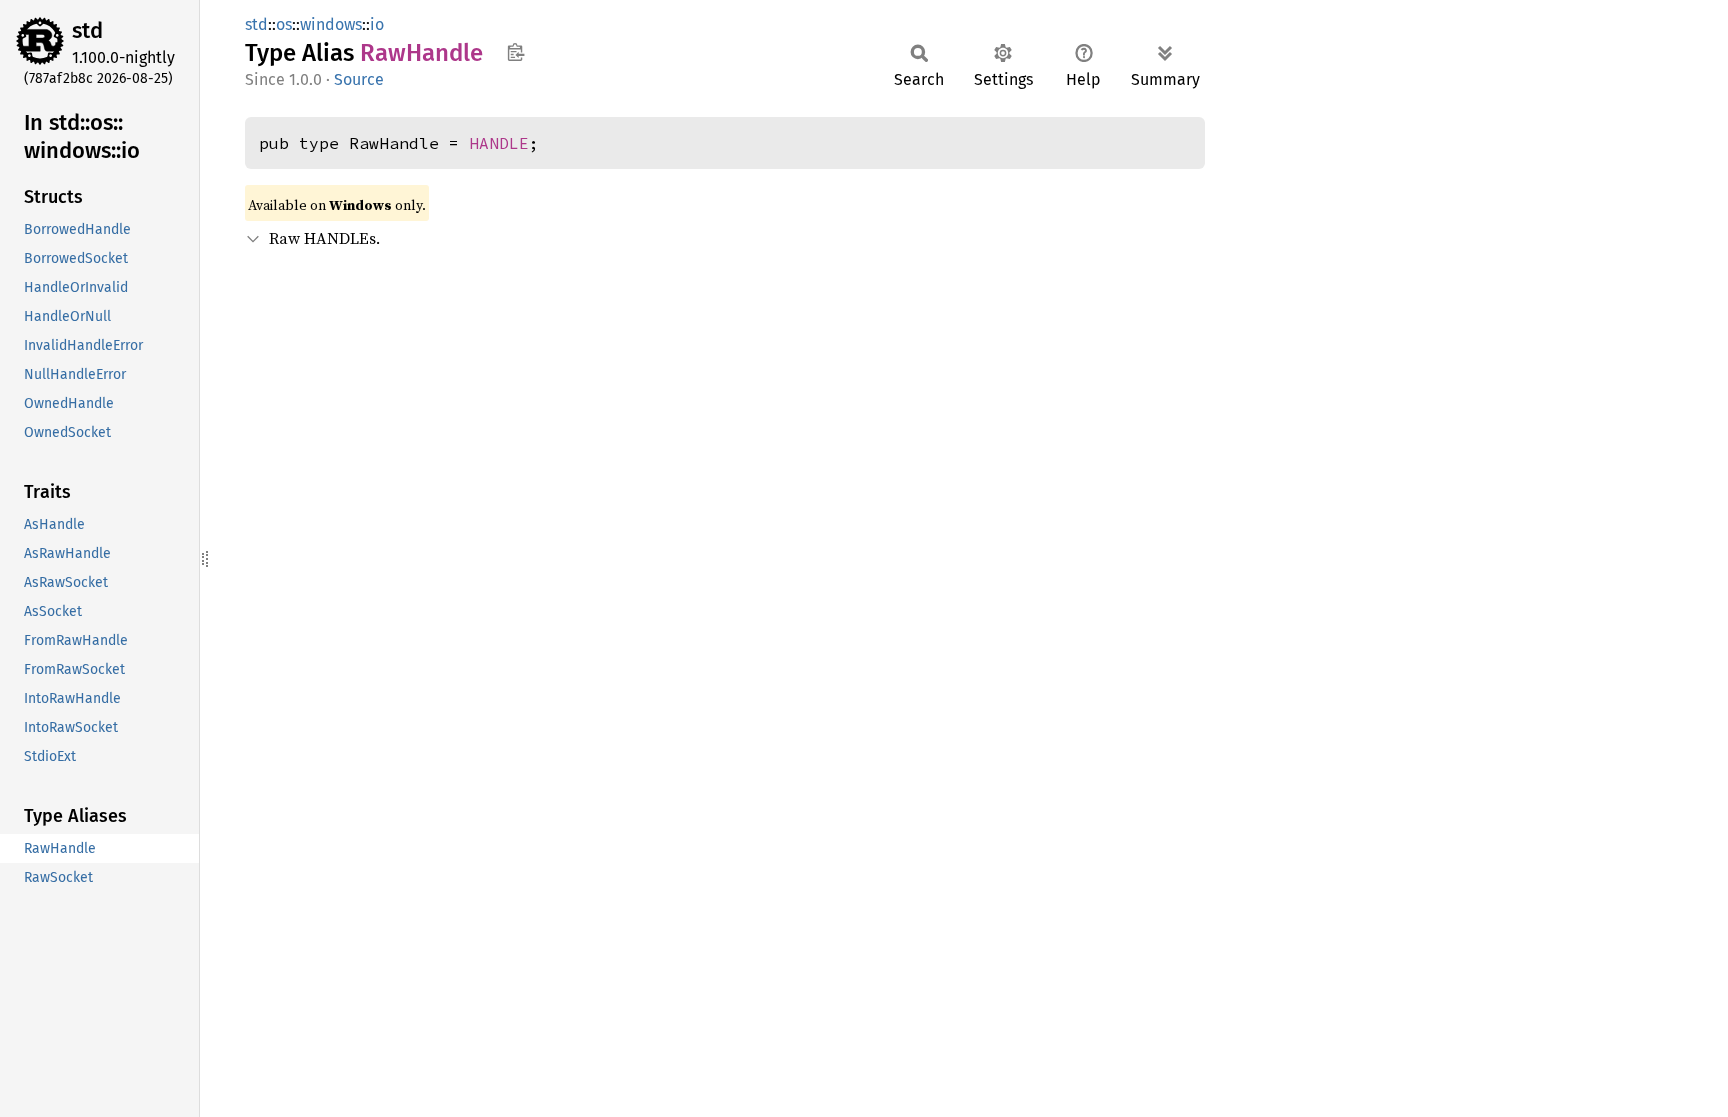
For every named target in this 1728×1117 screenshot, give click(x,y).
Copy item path (515, 52)
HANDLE (499, 143)
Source (359, 79)
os (284, 24)
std (87, 30)
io (377, 24)
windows (331, 24)
